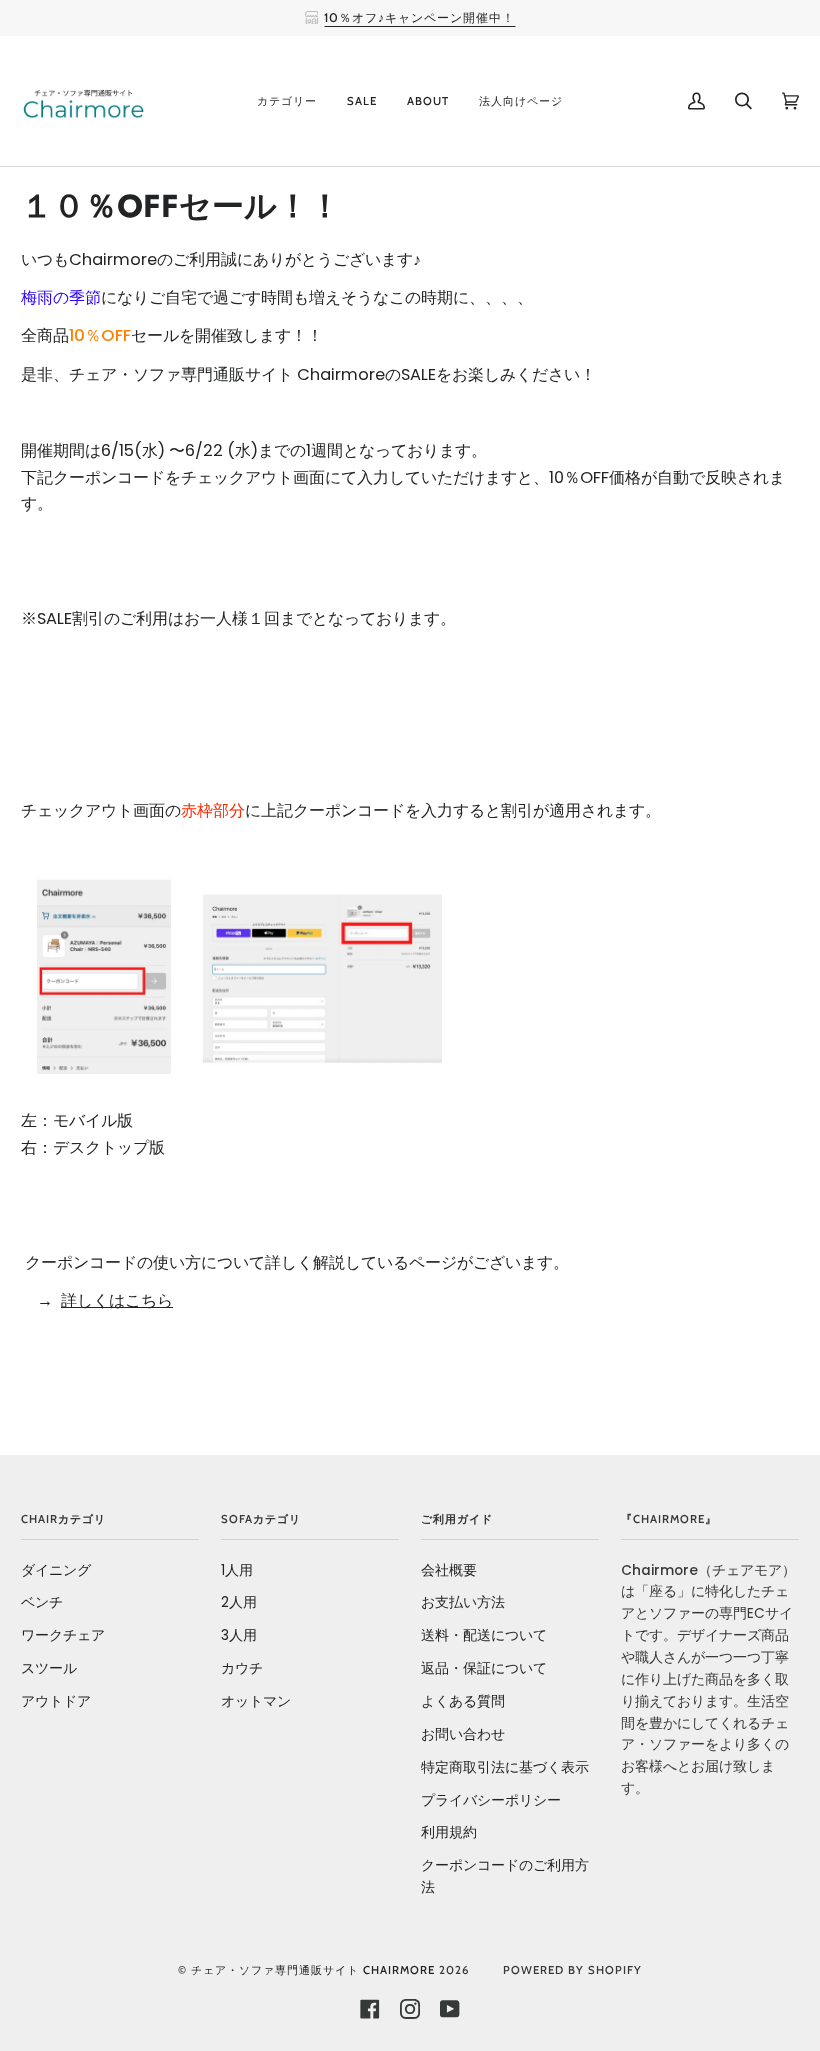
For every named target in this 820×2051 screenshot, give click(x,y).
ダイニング (56, 1570)
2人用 (239, 1602)
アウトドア (56, 1701)
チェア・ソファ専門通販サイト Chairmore (313, 1970)
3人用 (239, 1635)
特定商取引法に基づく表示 (505, 1767)
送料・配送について (484, 1635)
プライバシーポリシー (491, 1800)
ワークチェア (63, 1635)
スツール (49, 1668)
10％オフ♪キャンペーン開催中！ (419, 17)
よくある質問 (463, 1701)
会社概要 (449, 1570)
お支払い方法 (463, 1602)
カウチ (242, 1668)
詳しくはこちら (117, 1300)
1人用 (237, 1570)
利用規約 (449, 1832)
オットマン (256, 1701)
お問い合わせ (463, 1734)
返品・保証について (484, 1668)
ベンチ (42, 1602)
